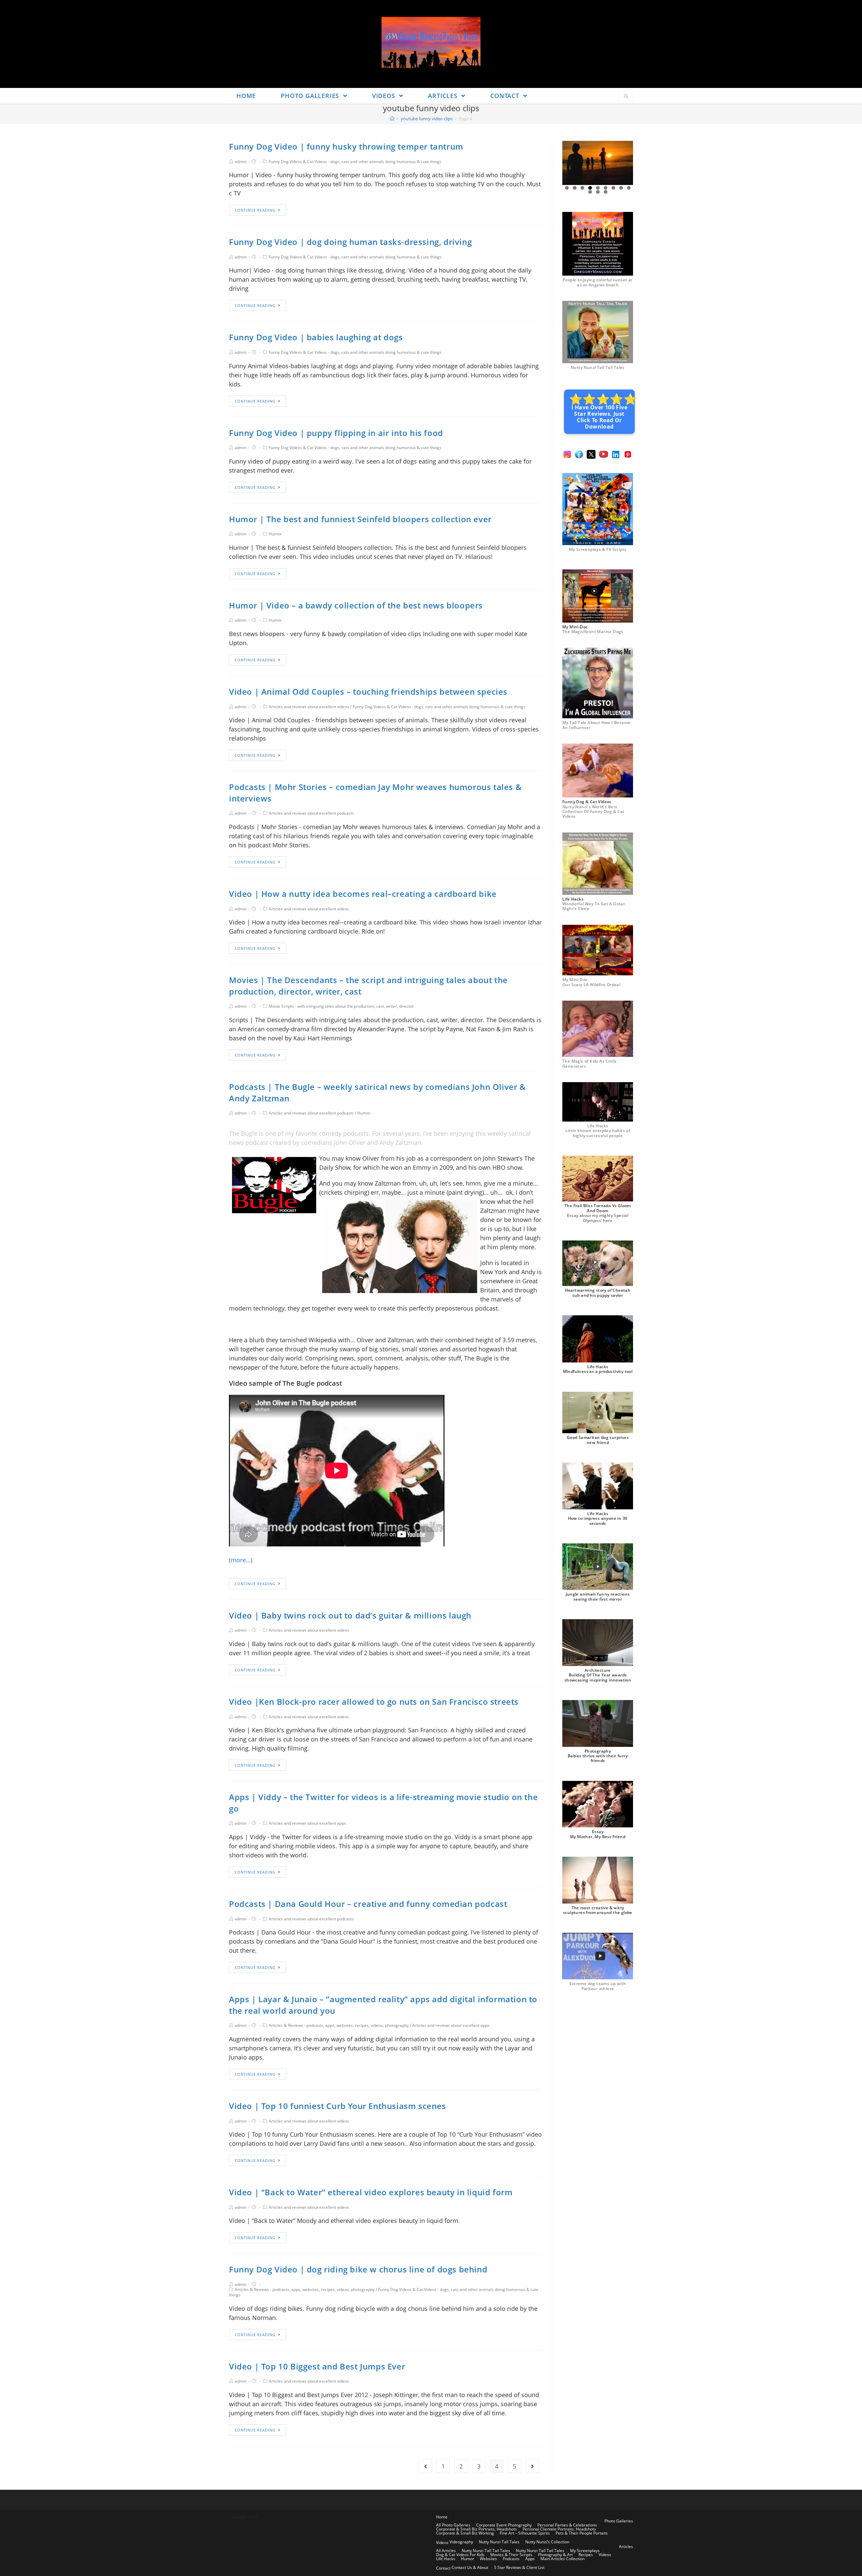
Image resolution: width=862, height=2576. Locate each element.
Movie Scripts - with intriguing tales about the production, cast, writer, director (341, 1006)
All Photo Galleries (453, 2525)
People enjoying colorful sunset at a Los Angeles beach (598, 282)
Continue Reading (255, 210)
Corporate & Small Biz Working (465, 2533)
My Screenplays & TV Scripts (598, 549)
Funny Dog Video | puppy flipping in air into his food (336, 433)
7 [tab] (613, 188)
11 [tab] (598, 192)
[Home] (392, 119)
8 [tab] (621, 188)
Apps (530, 2559)
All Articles (446, 2551)
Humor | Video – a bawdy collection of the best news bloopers (356, 605)
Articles (626, 2547)
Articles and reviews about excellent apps (307, 1823)
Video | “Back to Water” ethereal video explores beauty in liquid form (371, 2192)
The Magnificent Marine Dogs (593, 632)
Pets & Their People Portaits (582, 2533)
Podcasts (511, 2559)
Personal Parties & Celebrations (567, 2525)
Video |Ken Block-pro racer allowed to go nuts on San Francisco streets (374, 1702)
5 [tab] (598, 188)
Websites (488, 2559)
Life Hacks (446, 2559)
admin (241, 162)
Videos (442, 2542)
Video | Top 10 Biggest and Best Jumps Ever (317, 2366)
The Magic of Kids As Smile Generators (589, 1063)
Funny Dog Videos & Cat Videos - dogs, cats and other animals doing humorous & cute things (355, 162)
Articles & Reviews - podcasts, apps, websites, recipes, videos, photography (339, 2025)
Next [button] (625, 163)
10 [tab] (590, 192)
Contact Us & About (470, 2567)
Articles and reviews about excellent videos (309, 707)
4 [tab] (590, 188)
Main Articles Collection (562, 2559)
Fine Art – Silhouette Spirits (525, 2533)
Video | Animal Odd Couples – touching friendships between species (368, 692)
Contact (443, 2568)
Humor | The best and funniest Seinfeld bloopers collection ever (360, 519)
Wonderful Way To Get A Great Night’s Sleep (594, 906)
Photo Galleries (619, 2521)
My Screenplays (585, 2551)
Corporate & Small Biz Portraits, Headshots (476, 2529)
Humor (275, 534)
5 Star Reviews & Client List (519, 2567)
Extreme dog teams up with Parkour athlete (598, 1986)
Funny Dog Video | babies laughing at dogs (316, 337)
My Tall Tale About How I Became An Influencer (596, 725)
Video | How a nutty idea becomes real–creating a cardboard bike (363, 894)
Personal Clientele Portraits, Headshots (559, 2529)
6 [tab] (606, 188)
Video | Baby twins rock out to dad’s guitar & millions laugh (350, 1615)
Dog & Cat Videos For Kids (460, 2555)
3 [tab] (582, 188)
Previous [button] (570, 163)
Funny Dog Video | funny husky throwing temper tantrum (346, 146)
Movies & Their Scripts (511, 2555)
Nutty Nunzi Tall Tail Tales (598, 367)
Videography (461, 2542)
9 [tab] (629, 188)
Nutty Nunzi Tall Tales (499, 2542)
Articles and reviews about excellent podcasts (311, 813)
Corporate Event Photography (504, 2525)
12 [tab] (606, 192)
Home (442, 2517)
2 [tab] (575, 188)
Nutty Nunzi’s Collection (547, 2542)
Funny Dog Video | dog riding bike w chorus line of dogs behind (358, 2269)
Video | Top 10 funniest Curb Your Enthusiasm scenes (338, 2106)
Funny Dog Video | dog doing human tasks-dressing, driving (350, 242)
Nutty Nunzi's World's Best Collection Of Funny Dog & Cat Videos (593, 812)
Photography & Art (555, 2555)
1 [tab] (567, 188)
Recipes (586, 2555)
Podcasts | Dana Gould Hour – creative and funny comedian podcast (368, 1904)
